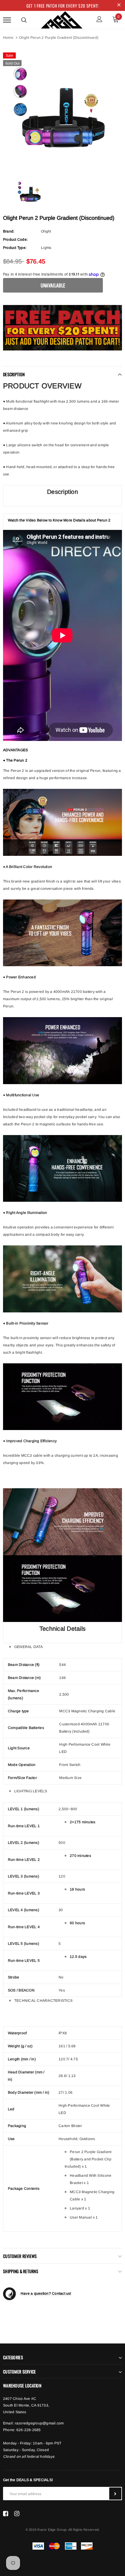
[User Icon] (99, 20)
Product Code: (15, 240)
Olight (46, 231)
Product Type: (15, 248)
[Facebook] (6, 2514)
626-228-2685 (29, 2430)
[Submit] (115, 2494)
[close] (119, 5)
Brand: (9, 231)
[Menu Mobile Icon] (7, 20)
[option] (62, 109)
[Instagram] (17, 2514)
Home (8, 38)
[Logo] (62, 19)
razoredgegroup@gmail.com (39, 2423)
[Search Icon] (24, 20)
